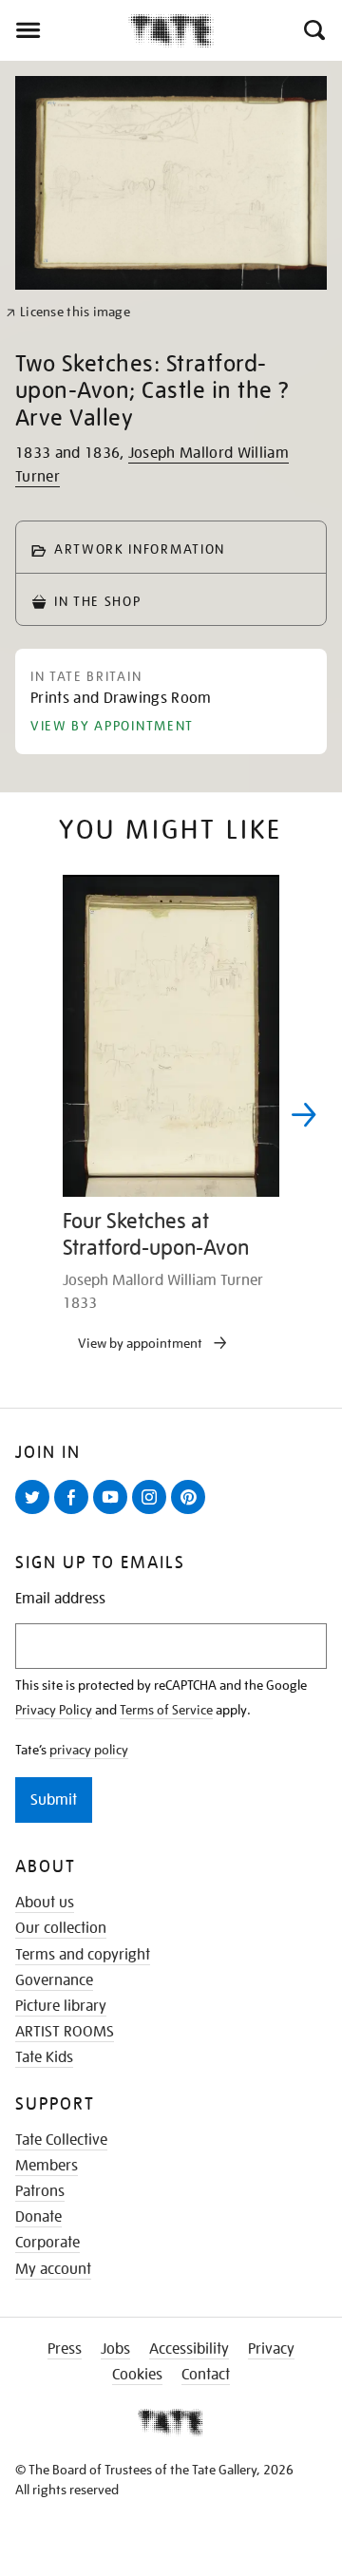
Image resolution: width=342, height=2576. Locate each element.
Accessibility (189, 2349)
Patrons (40, 2191)
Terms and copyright (83, 1955)
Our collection (61, 1928)
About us (45, 1903)
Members (47, 2166)
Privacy (271, 2349)
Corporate (47, 2243)
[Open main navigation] (64, 30)
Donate (38, 2217)
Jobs (115, 2349)
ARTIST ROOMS (65, 2032)
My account (53, 2269)
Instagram (153, 1513)
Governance (54, 1980)
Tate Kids (44, 2057)
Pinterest (192, 1513)
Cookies (137, 2375)
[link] (68, 312)
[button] (313, 30)
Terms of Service (166, 1710)
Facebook (75, 1513)
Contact (206, 2375)
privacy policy (89, 1750)
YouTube (114, 1513)
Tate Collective (61, 2140)
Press (65, 2349)
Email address (60, 1599)
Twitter (36, 1513)
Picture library (61, 2006)
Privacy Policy (54, 1710)
